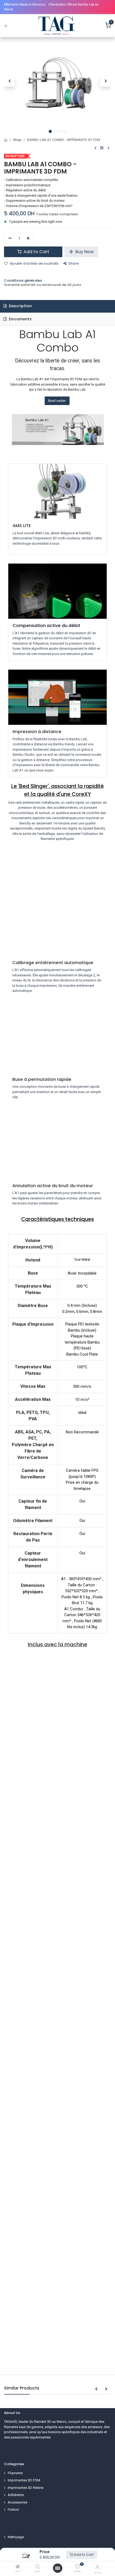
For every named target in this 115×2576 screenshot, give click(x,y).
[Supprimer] (10, 238)
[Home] (18, 2567)
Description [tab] (20, 306)
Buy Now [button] (84, 252)
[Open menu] (57, 2568)
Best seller (57, 401)
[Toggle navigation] (6, 26)
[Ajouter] (28, 238)
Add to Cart (83, 2555)
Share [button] (74, 263)
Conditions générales (23, 280)
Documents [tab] (20, 319)
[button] (9, 81)
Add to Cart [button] (36, 252)
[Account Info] (97, 2567)
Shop (17, 140)
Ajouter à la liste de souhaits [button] (34, 263)
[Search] (38, 2567)
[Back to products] (102, 148)
